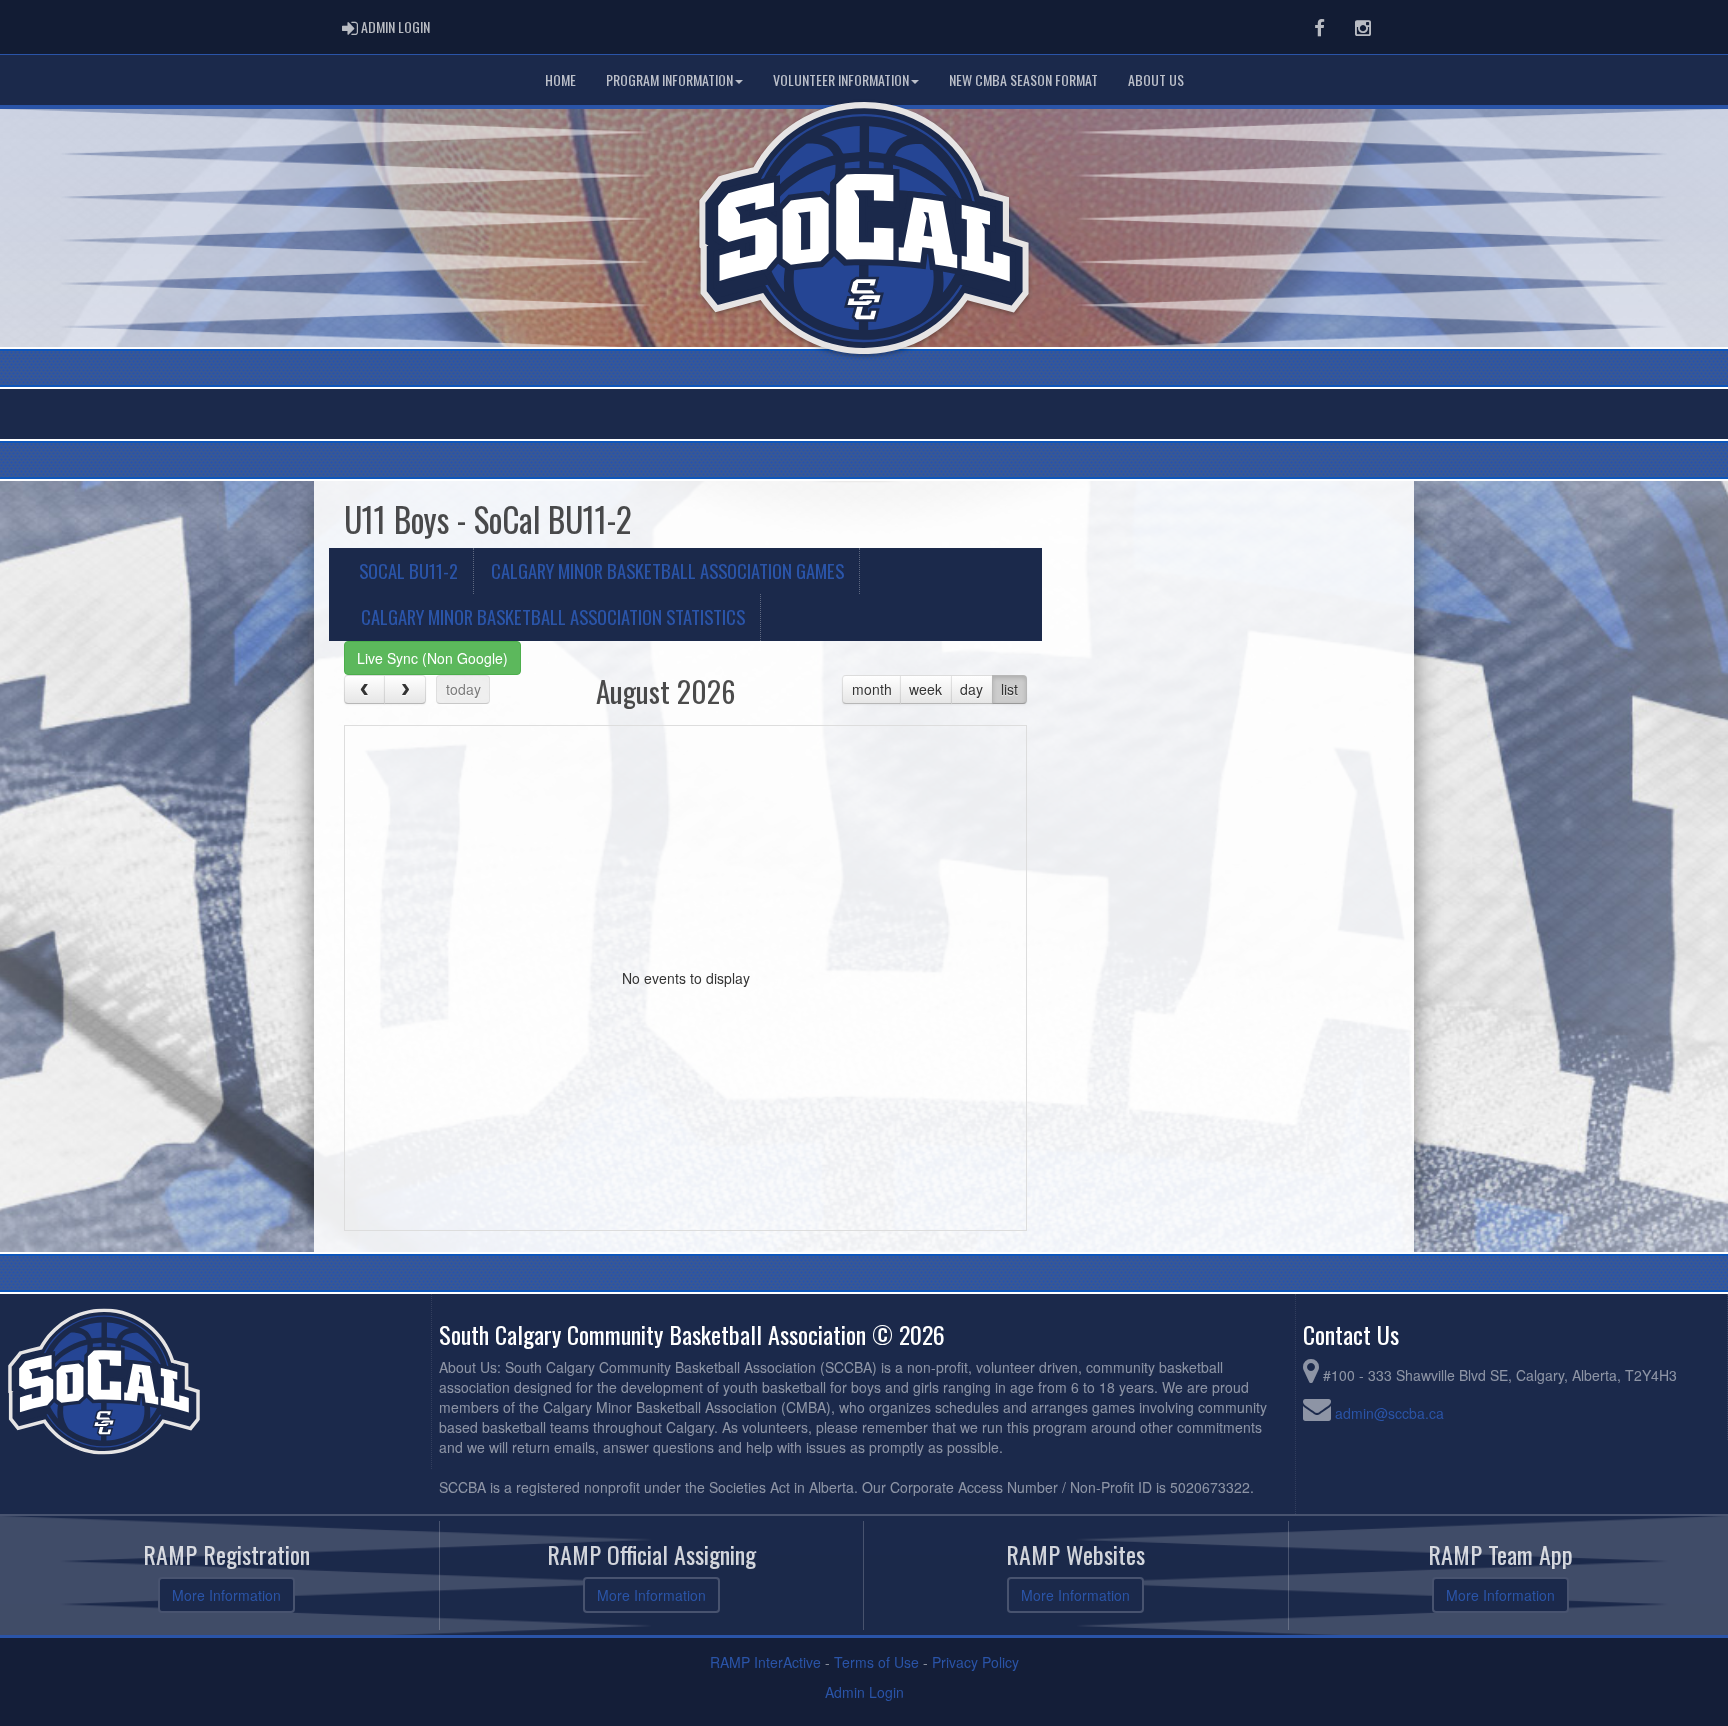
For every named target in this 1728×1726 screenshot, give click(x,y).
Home (560, 79)
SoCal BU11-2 (408, 570)
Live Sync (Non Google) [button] (432, 658)
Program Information (669, 79)
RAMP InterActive (765, 1662)
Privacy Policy (975, 1662)
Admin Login (864, 1692)
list (1009, 689)
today (463, 689)
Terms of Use (876, 1662)
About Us (1156, 79)
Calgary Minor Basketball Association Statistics (553, 616)
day (971, 689)
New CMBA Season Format (1023, 79)
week (925, 689)
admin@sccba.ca (1389, 1413)
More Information (226, 1595)
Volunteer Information (841, 79)
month (872, 689)
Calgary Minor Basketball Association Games (667, 570)
